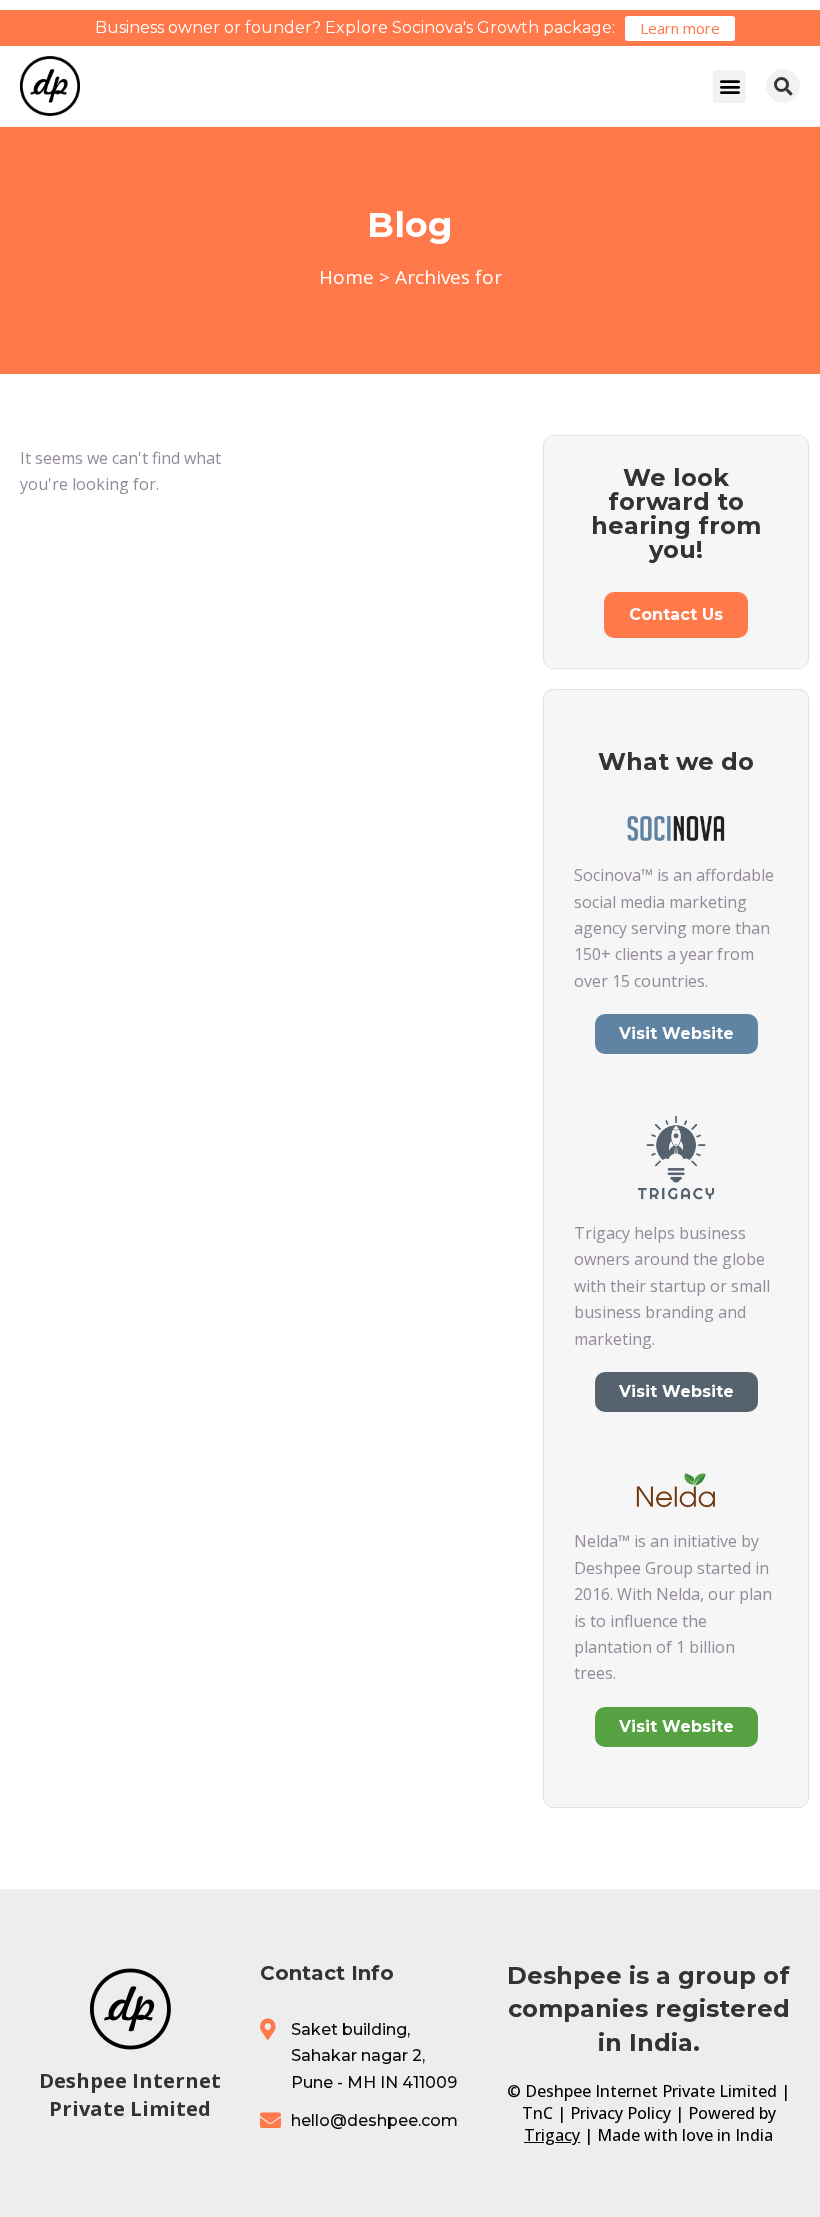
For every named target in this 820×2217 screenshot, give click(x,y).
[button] (729, 86)
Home (346, 277)
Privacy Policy (620, 2113)
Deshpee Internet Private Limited (130, 2094)
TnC (537, 2113)
